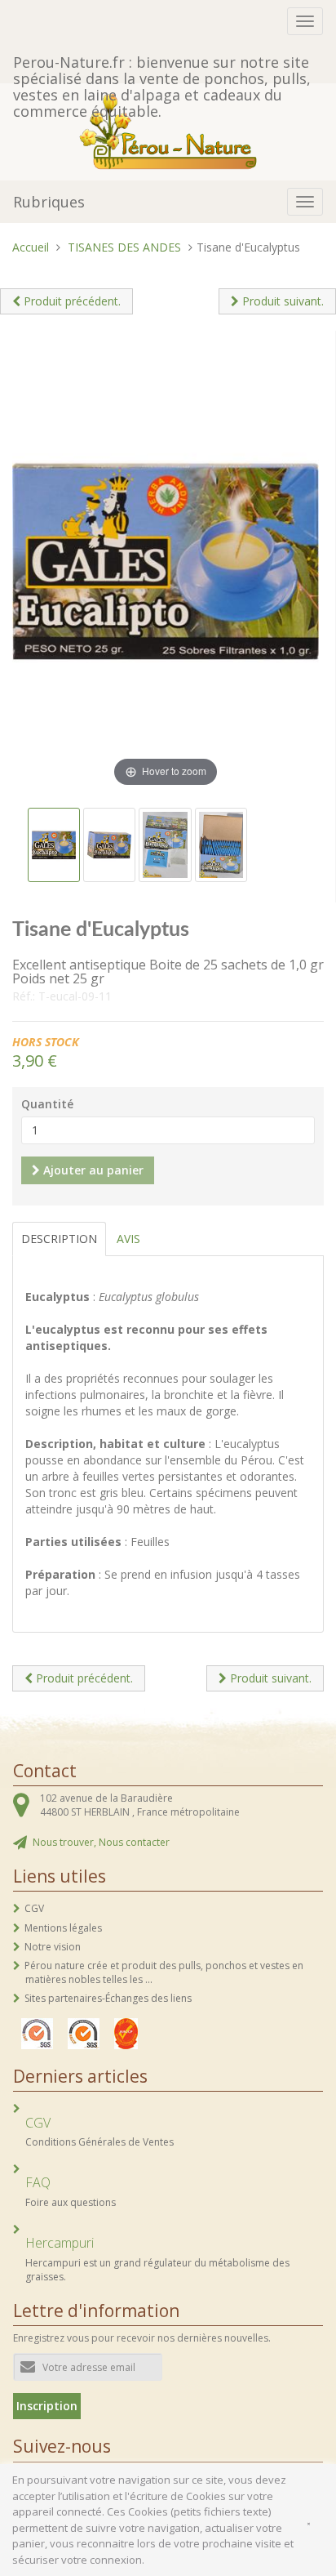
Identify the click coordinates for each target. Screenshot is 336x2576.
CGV (34, 1908)
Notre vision (53, 1947)
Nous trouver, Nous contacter (101, 1842)
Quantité (47, 1104)
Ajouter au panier (92, 1170)
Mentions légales (63, 1928)
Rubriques (49, 202)
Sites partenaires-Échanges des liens (108, 1998)
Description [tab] (59, 1239)
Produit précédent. (71, 301)
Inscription (47, 2406)
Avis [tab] (128, 1239)
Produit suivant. (281, 301)
